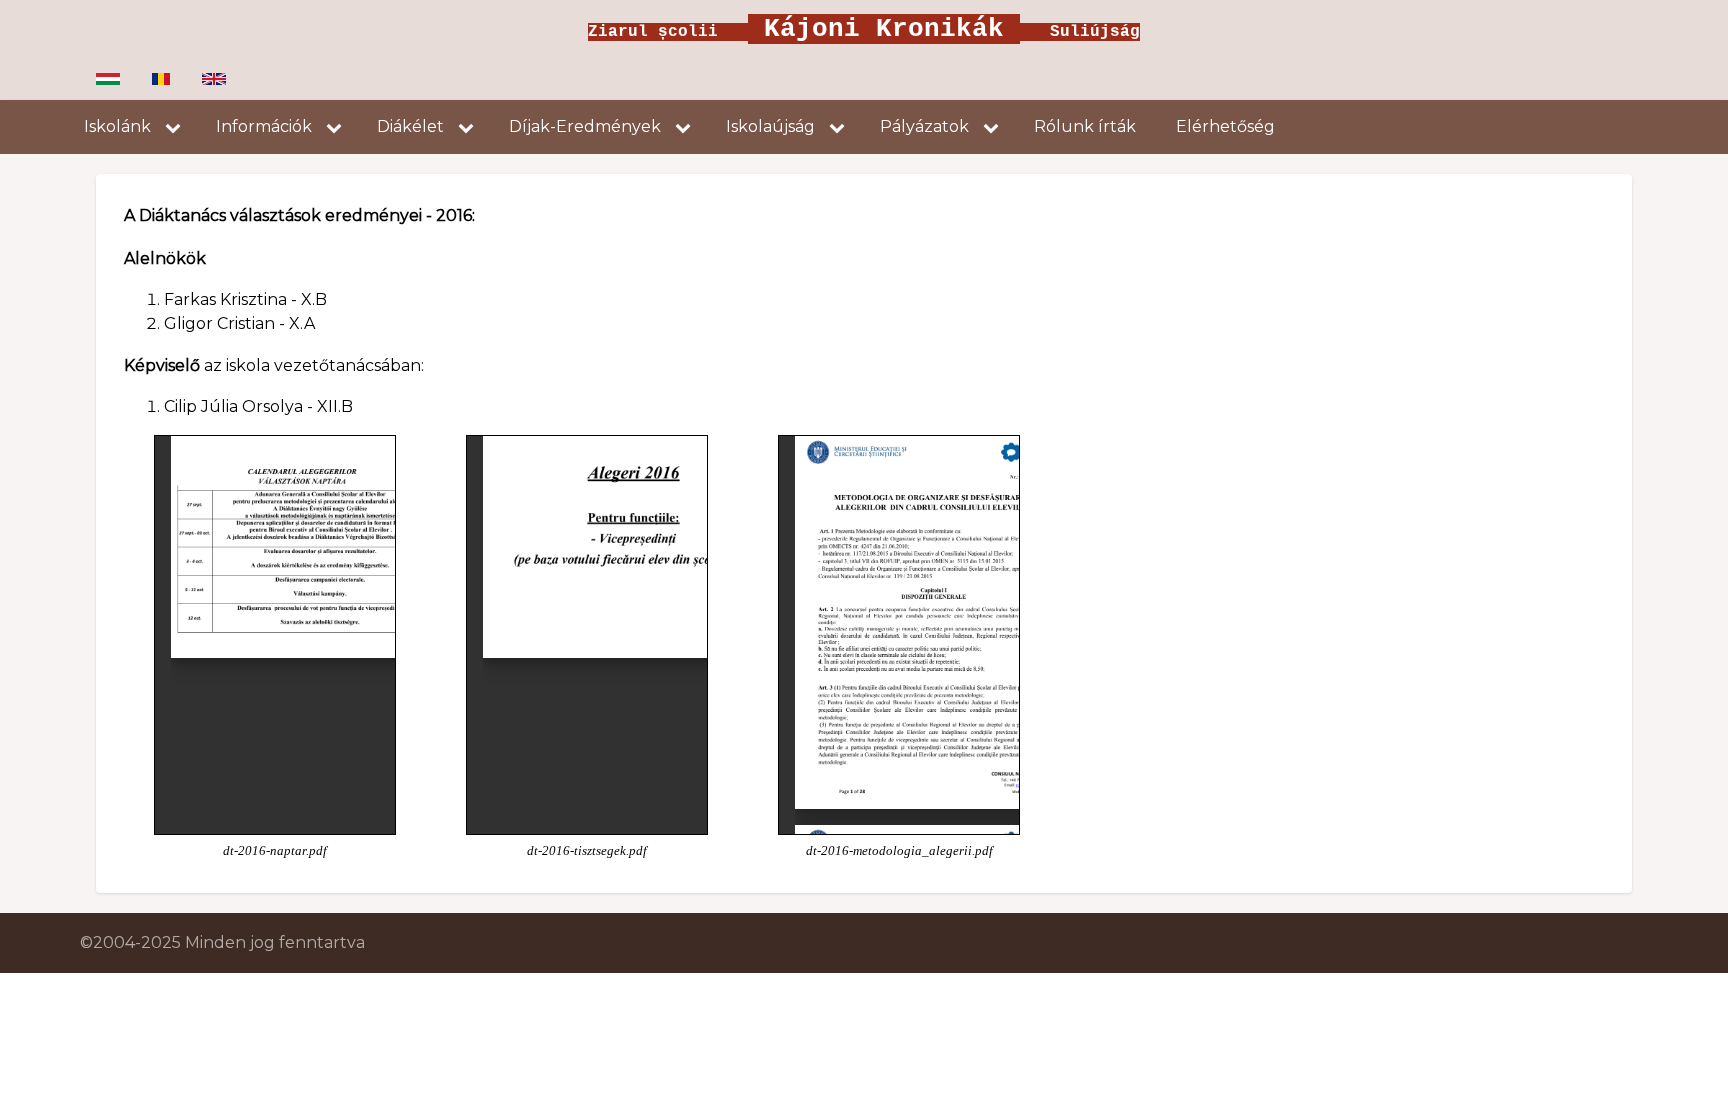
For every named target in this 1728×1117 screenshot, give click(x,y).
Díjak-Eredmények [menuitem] (585, 126)
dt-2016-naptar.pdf (275, 851)
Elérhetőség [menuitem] (1225, 126)
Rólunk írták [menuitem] (1085, 126)
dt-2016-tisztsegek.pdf (587, 851)
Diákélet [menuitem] (410, 126)
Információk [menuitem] (264, 126)
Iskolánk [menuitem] (117, 126)
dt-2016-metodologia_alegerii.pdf (899, 851)
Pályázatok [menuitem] (924, 126)
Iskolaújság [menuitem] (770, 126)
